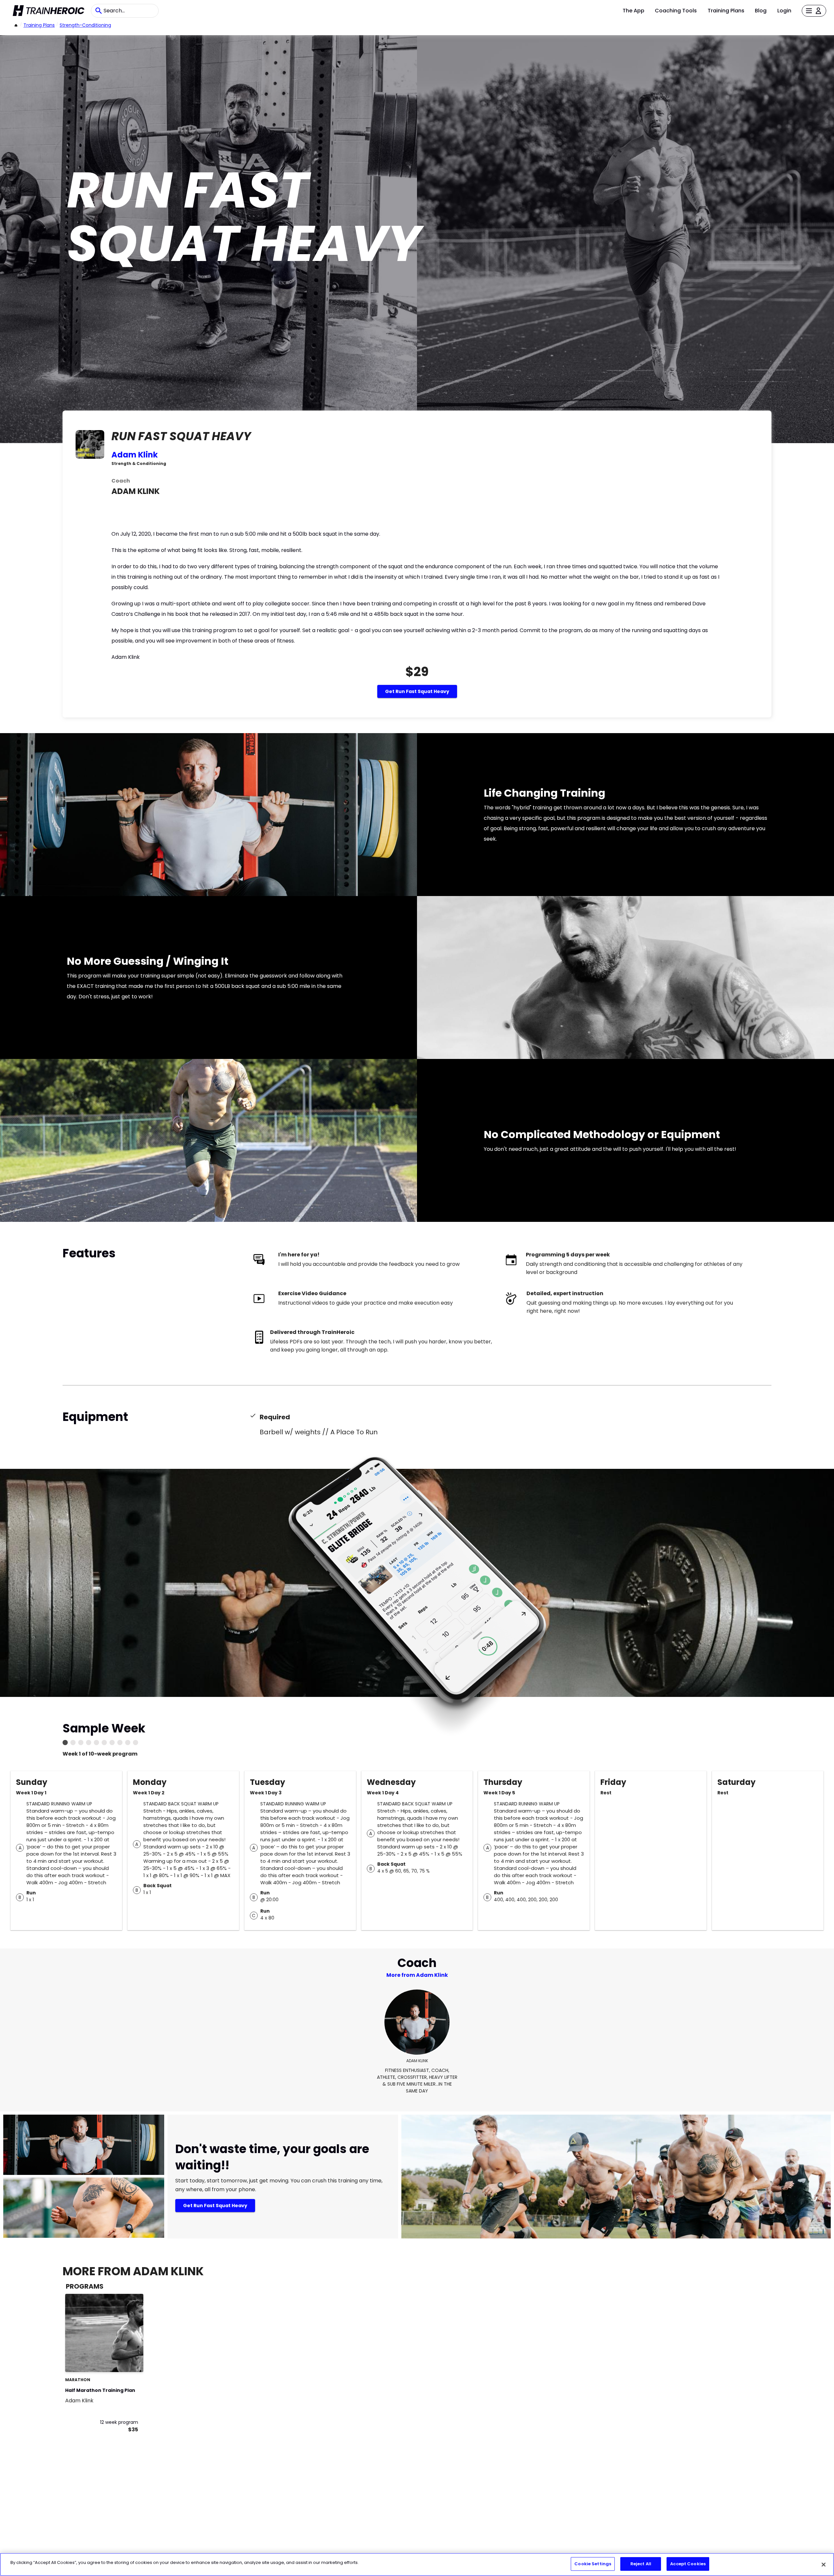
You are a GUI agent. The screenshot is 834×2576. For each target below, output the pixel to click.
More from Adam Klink (417, 1975)
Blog (761, 11)
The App (633, 11)
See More (121, 2360)
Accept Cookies (688, 2564)
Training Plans (726, 11)
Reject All (641, 2564)
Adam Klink (135, 455)
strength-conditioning (85, 25)
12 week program (119, 2422)
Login (784, 11)
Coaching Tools (676, 11)
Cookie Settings (593, 2564)
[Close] (824, 2565)
